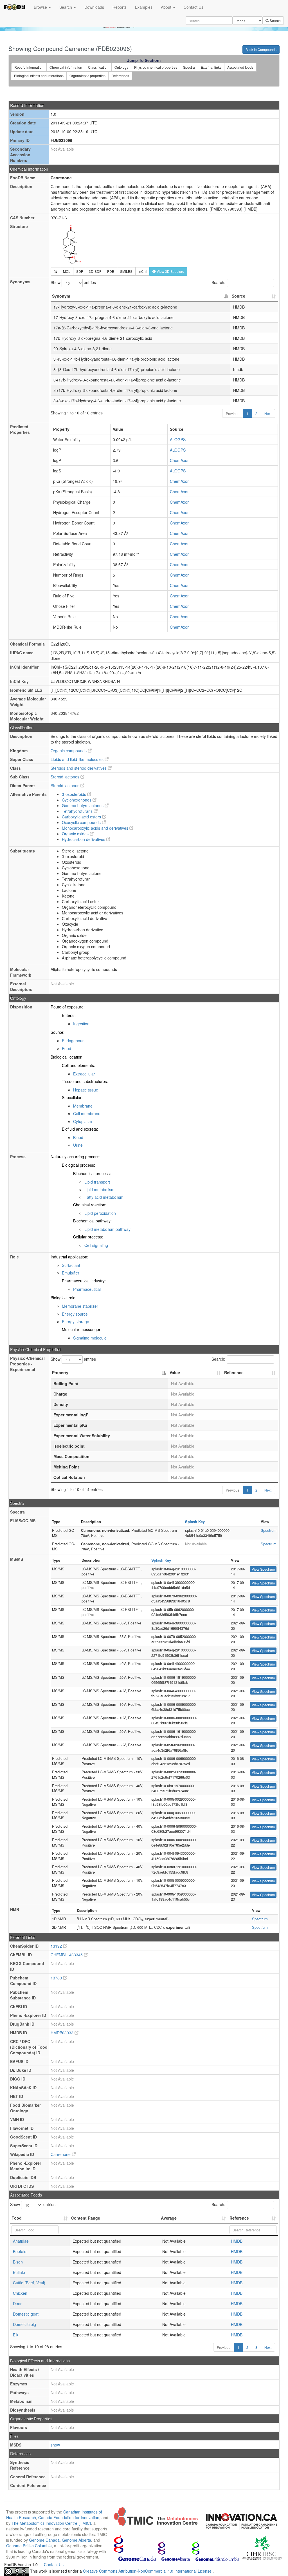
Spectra (189, 67)
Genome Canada (44, 2540)
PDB (111, 271)
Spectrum (269, 1530)
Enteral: (69, 1015)
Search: (218, 282)
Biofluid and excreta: (80, 1129)
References (120, 76)
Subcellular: (72, 1097)
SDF (80, 271)
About (167, 7)
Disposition (21, 1007)
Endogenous (73, 1041)
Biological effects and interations (39, 76)
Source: (58, 1032)
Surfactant (71, 1265)
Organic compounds (69, 751)
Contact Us (193, 7)
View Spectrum (263, 1569)
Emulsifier (71, 1273)
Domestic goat (26, 2314)
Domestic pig (24, 2324)
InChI (142, 271)
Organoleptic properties (87, 76)
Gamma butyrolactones (83, 805)
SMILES (126, 271)
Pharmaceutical (87, 1289)
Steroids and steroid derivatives (79, 768)
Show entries (73, 282)
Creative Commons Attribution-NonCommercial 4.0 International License (148, 2571)
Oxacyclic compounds (82, 822)
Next (268, 413)
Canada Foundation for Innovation (69, 2517)
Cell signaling (96, 1245)
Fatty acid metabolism (104, 1197)
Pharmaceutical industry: (84, 1281)
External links (211, 67)
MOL (67, 271)
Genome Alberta (76, 2540)
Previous (233, 413)
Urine (78, 1145)
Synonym (61, 296)
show (55, 2445)
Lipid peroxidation (100, 1213)
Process (18, 1157)
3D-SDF (95, 271)
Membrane (83, 1106)
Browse (41, 7)
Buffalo (19, 2272)
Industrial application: (69, 1257)
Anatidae (21, 2241)
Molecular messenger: (82, 1329)
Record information (29, 67)
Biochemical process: (92, 1173)
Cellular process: (88, 1237)
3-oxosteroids (75, 794)
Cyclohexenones (77, 800)
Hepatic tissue (86, 1090)
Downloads (94, 7)
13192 (57, 1946)
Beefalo (20, 2251)
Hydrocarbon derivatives (84, 839)
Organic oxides (76, 834)
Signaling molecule (90, 1338)
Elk (16, 2335)
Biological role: (64, 1298)
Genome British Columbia (29, 2546)
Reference (234, 1372)
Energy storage (76, 1322)
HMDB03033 (63, 2033)
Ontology (121, 67)
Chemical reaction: (90, 1205)
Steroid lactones (66, 777)
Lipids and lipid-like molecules (78, 759)
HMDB (237, 2241)
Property (60, 1372)
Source (238, 296)
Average (169, 2218)
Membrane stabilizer (80, 1306)
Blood (78, 1137)
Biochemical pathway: (92, 1221)
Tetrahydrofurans (78, 811)
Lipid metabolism (99, 1189)
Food (67, 1048)
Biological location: (67, 1057)
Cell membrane (87, 1113)
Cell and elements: (78, 1065)
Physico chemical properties (156, 67)
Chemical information (66, 67)
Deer (17, 2303)
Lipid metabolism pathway (107, 1229)
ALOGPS (178, 439)
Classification (98, 67)
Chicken (20, 2293)
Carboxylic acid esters (82, 817)
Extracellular (84, 1074)
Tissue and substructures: (85, 1081)
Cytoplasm (83, 1121)
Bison (18, 2262)
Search (66, 7)
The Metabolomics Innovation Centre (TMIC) (51, 2523)
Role (14, 1257)
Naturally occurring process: (76, 1157)
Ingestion (81, 1024)
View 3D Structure (170, 271)
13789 (57, 1978)
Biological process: (78, 1165)
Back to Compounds (261, 49)
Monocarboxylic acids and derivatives (96, 828)
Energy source (75, 1314)
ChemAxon (180, 460)
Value (175, 1372)
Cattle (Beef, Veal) (29, 2283)
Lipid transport (97, 1182)
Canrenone (61, 2154)
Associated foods (240, 67)
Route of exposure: (68, 1007)
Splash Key (195, 1522)
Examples (144, 7)
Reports (120, 7)
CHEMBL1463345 (67, 1955)
